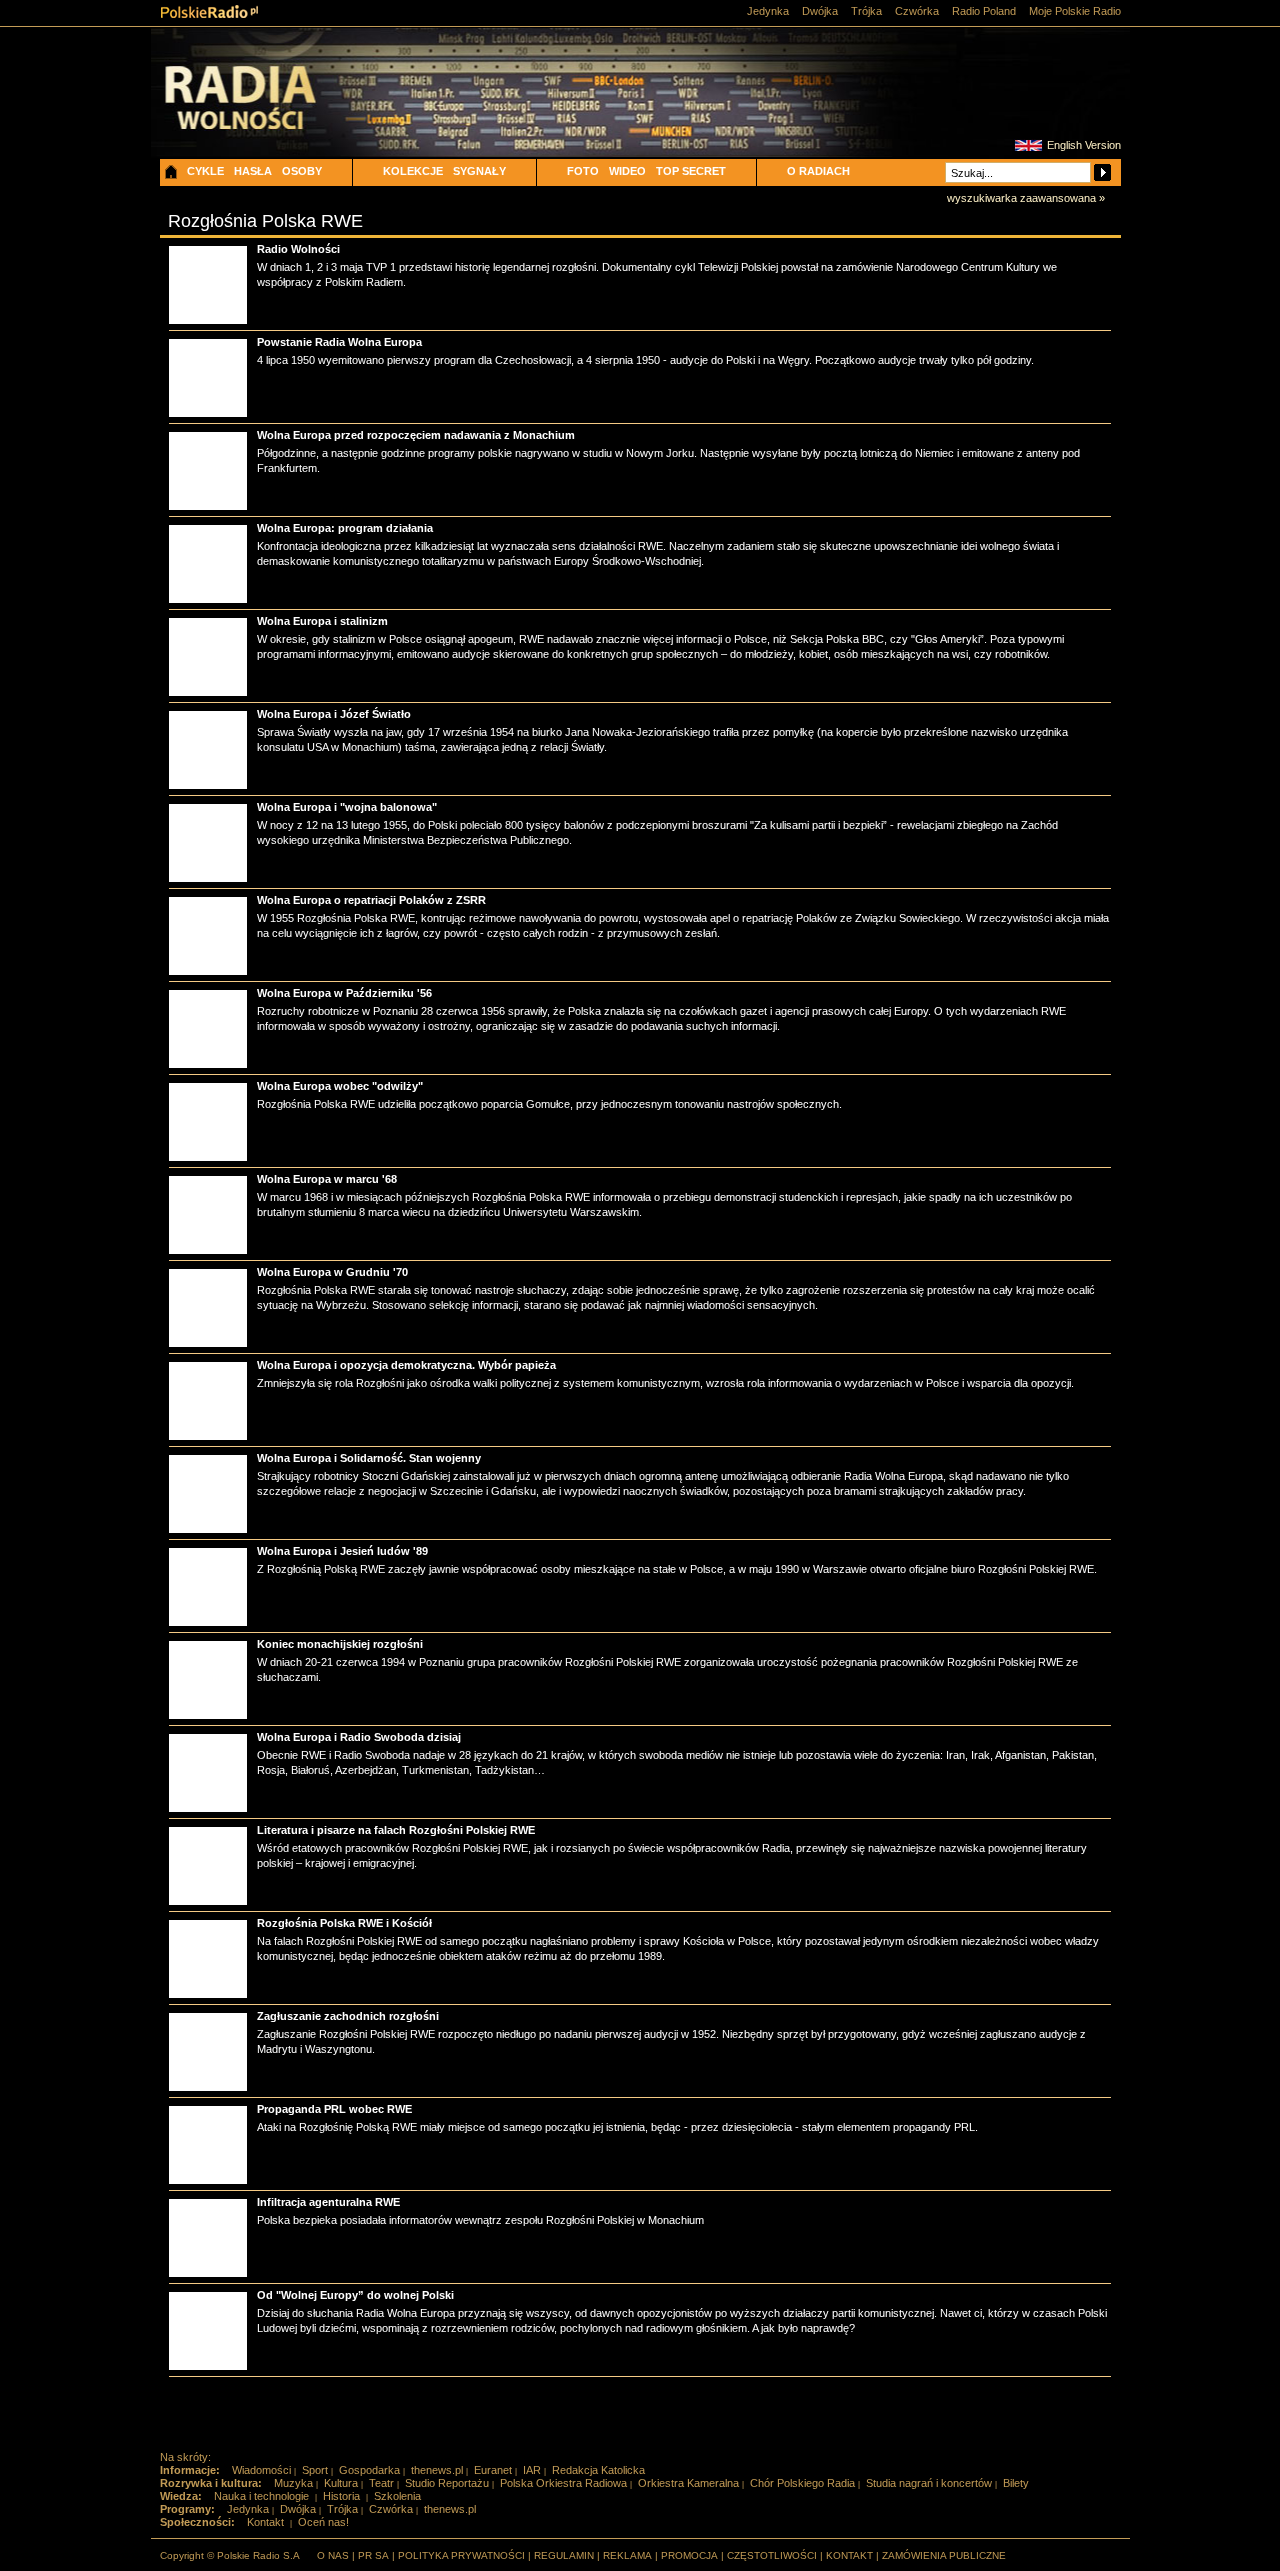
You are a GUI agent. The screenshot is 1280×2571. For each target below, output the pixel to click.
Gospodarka (369, 2470)
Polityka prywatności (461, 2555)
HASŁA (253, 171)
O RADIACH (818, 171)
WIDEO (627, 171)
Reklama (627, 2555)
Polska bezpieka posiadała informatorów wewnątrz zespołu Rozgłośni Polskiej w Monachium (480, 2220)
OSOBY (302, 171)
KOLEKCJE (413, 171)
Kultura (341, 2483)
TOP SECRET (691, 171)
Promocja (689, 2555)
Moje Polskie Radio (1075, 11)
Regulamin (564, 2555)
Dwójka (820, 11)
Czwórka (917, 11)
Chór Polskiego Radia (802, 2483)
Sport (315, 2470)
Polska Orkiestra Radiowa (563, 2483)
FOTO (583, 171)
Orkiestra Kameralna (688, 2483)
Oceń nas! (323, 2522)
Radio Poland (984, 11)
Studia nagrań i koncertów (929, 2483)
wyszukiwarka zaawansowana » (1026, 198)
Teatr (381, 2483)
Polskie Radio (209, 11)
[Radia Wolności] (271, 114)
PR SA (373, 2555)
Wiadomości (261, 2470)
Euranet (493, 2470)
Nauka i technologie (261, 2496)
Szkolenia (397, 2496)
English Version (1084, 145)
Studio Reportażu (447, 2483)
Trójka (866, 11)
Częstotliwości (772, 2555)
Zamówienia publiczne (944, 2555)
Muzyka (293, 2483)
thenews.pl (437, 2470)
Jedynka (768, 11)
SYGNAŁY (479, 171)
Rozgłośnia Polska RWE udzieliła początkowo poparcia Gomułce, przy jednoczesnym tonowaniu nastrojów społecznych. (549, 1104)
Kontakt (265, 2522)
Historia (341, 2496)
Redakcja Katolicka (598, 2470)
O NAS (333, 2555)
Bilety (1016, 2483)
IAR (532, 2470)
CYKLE (205, 171)
